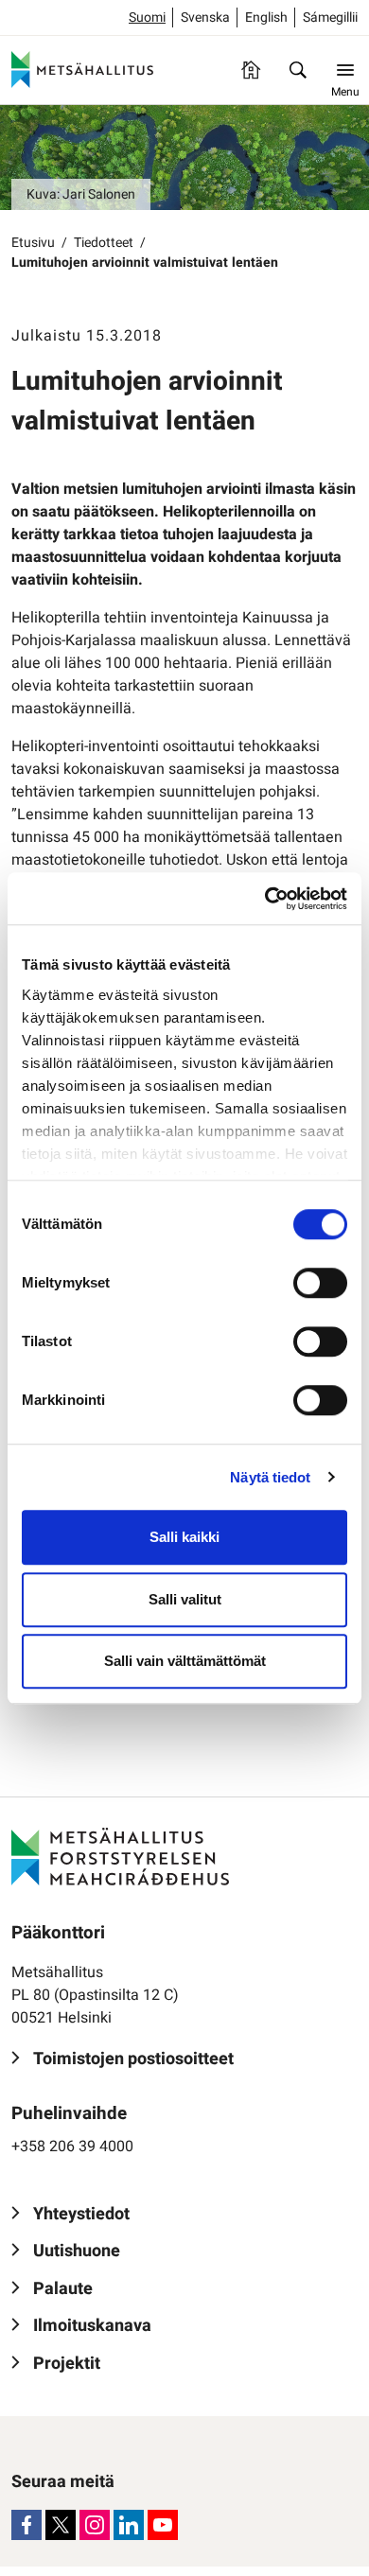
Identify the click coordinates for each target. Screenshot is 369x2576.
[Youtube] (163, 2525)
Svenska (205, 18)
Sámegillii (330, 18)
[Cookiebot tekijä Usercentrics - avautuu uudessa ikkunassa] (265, 899)
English (266, 18)
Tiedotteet (104, 243)
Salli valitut (185, 1599)
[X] (61, 2525)
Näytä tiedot (270, 1477)
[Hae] (298, 70)
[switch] (320, 1283)
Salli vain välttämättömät (185, 1661)
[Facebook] (26, 2525)
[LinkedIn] (129, 2525)
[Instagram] (95, 2525)
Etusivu (33, 243)
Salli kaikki (184, 1537)
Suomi (147, 18)
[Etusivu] (251, 70)
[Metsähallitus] (82, 70)
